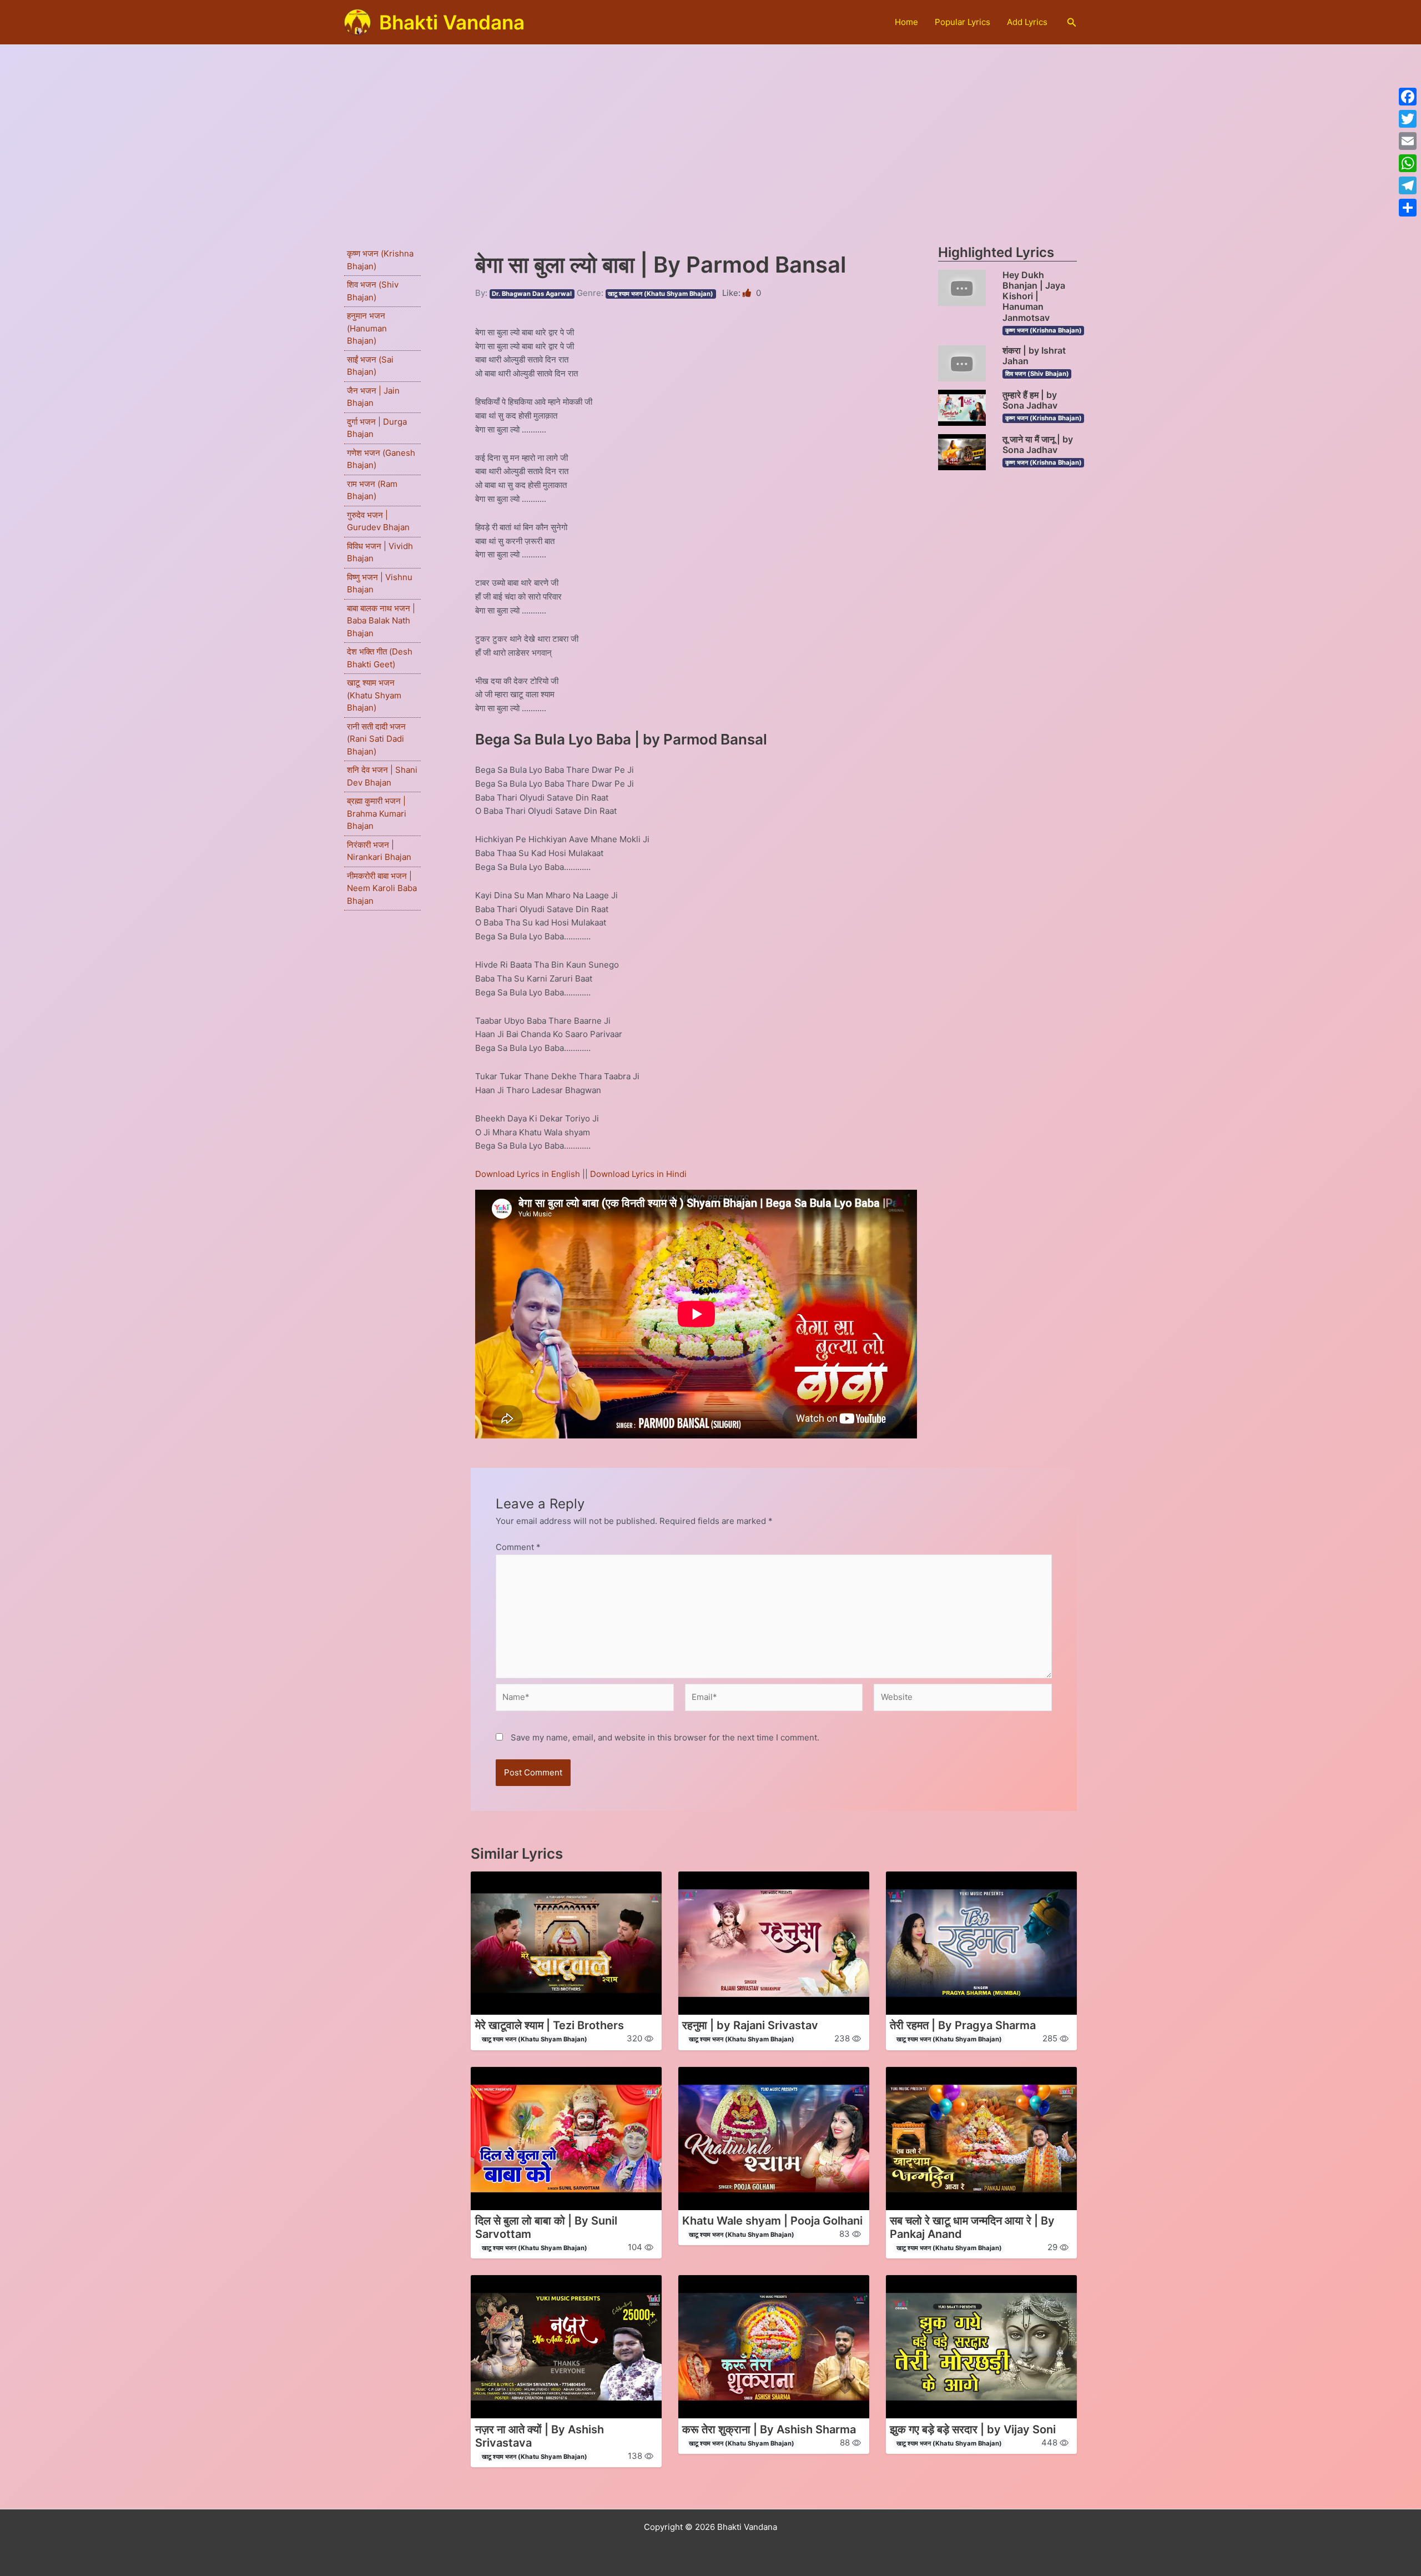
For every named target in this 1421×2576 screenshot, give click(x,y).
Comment (518, 1547)
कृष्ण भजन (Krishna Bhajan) (1044, 330)
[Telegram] (1408, 185)
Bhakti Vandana (452, 22)
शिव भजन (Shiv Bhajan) (1037, 374)
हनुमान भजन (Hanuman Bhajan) (367, 328)
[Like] (748, 293)
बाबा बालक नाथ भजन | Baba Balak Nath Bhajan (381, 621)
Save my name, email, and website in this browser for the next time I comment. (665, 1737)
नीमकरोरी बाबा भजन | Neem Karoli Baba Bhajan (382, 888)
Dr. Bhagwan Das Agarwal (532, 294)
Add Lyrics (1027, 22)
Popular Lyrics (963, 22)
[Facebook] (1408, 97)
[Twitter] (1408, 119)
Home (906, 22)
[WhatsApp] (1408, 163)
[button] (1072, 22)
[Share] (1408, 208)
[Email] (1408, 141)
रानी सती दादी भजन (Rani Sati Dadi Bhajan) (376, 739)
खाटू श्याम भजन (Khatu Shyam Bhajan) (374, 695)
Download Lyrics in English (529, 1174)
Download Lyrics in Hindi (638, 1174)
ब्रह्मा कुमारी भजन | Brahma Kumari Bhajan (377, 813)
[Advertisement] (710, 128)
